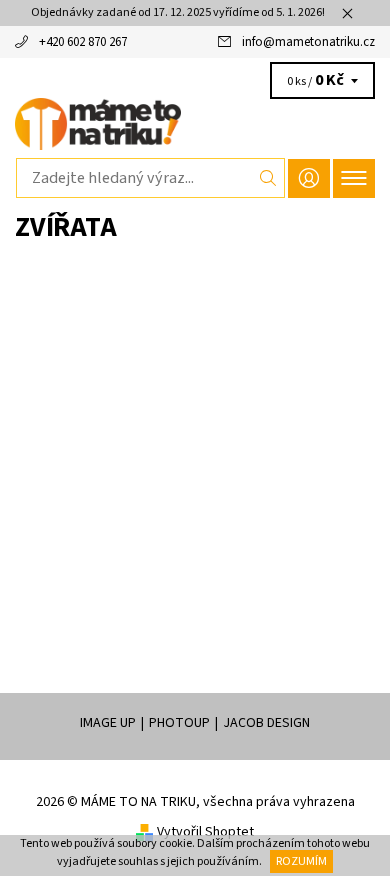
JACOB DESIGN (266, 723)
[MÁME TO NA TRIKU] (195, 124)
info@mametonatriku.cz (308, 42)
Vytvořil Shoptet (205, 832)
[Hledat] (268, 178)
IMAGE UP (108, 723)
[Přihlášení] (309, 178)
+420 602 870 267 (83, 42)
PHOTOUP (179, 723)
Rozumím (301, 861)
